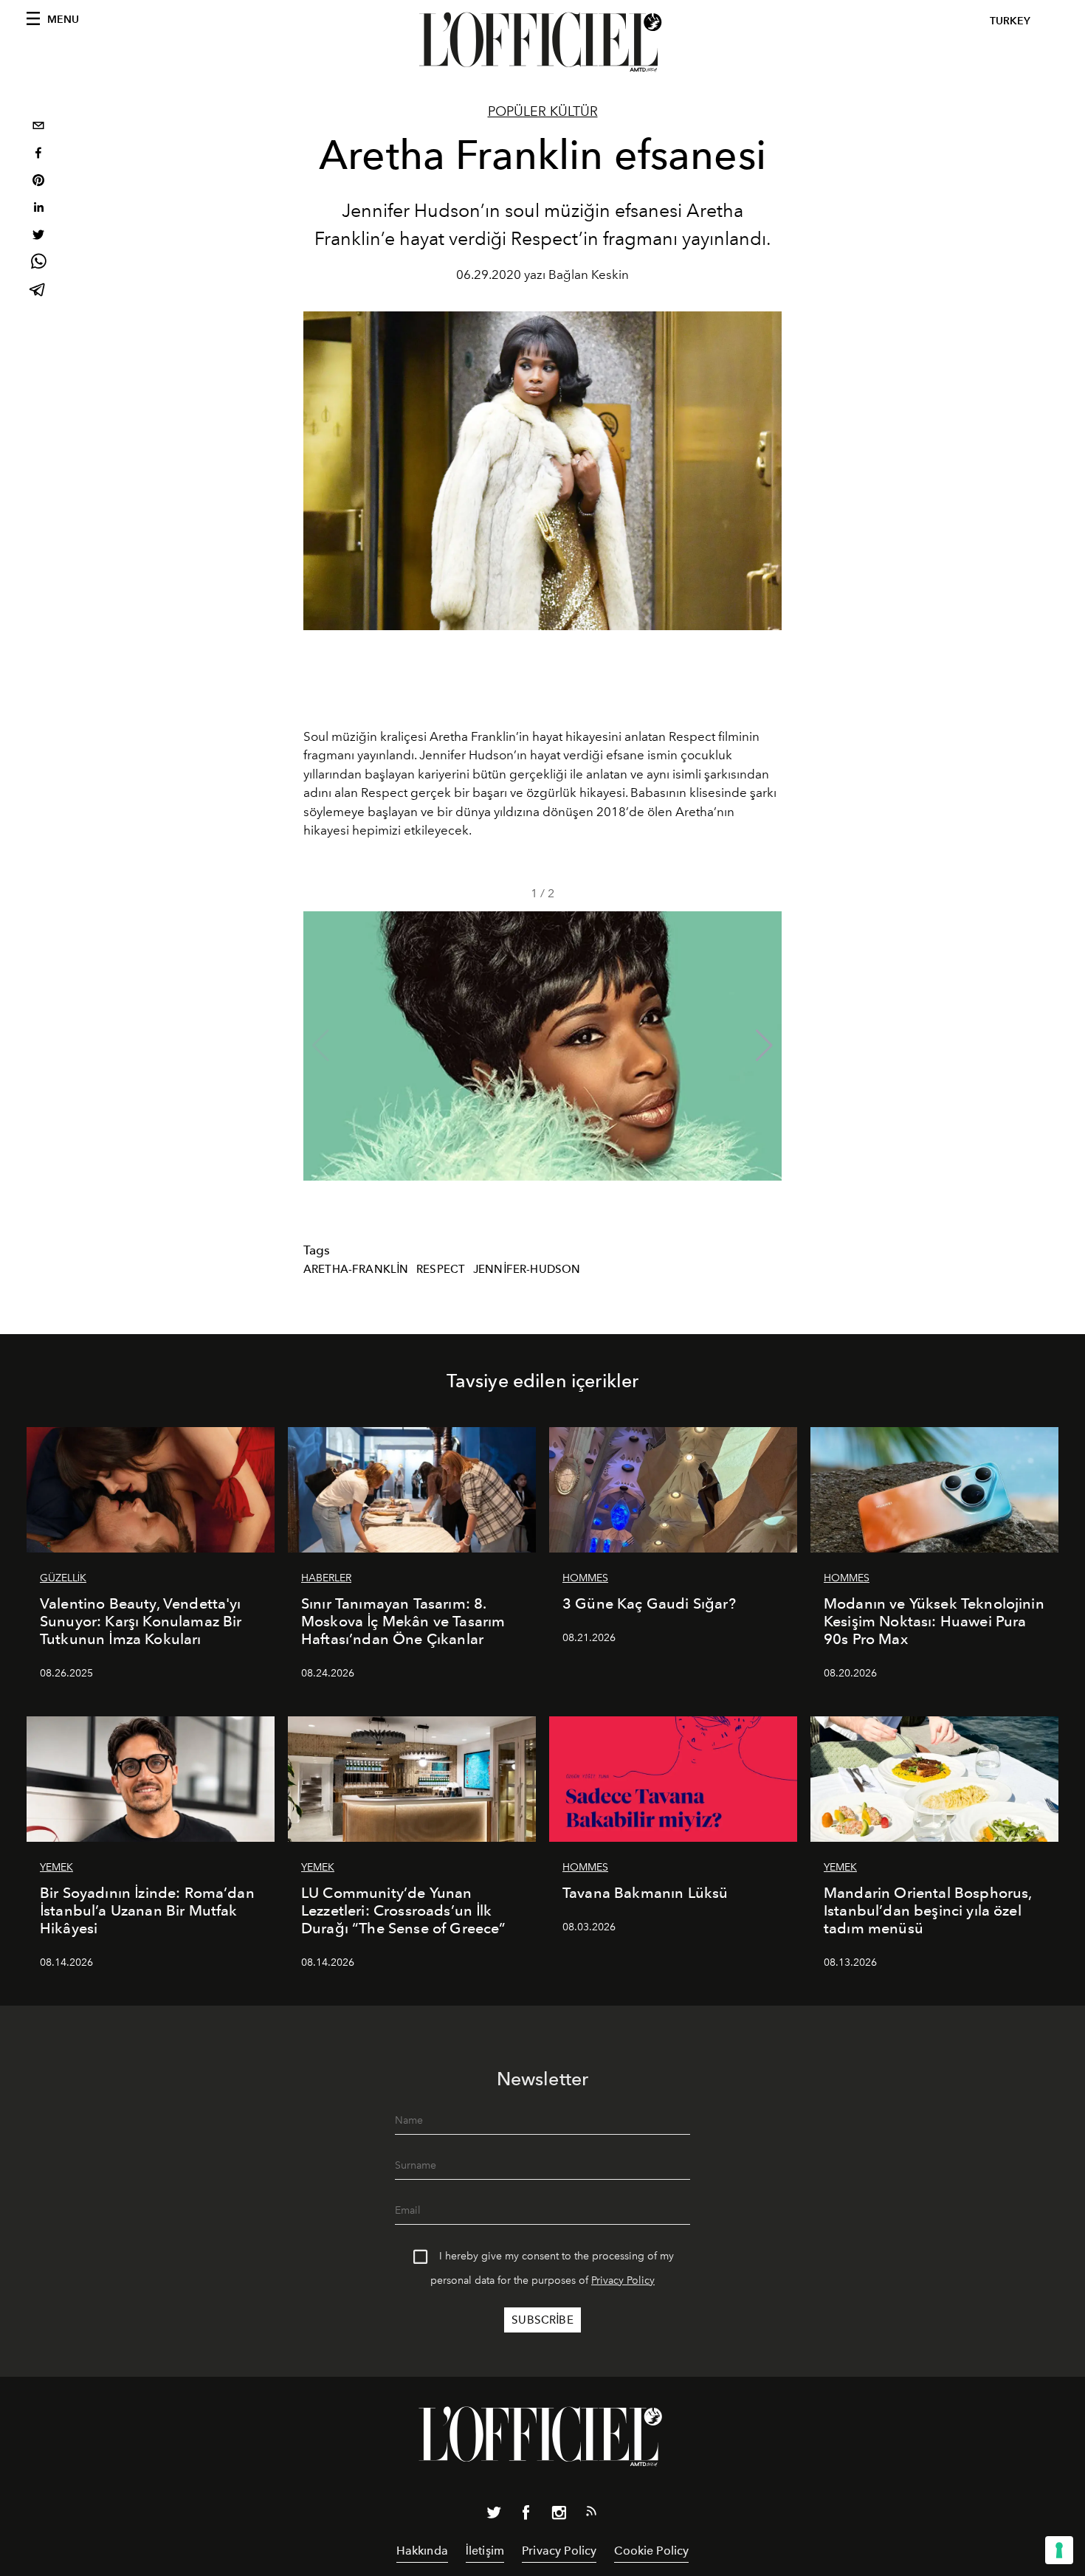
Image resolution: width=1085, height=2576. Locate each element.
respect (441, 1269)
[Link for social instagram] (559, 2515)
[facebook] (38, 155)
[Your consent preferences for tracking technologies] (1059, 2550)
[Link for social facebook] (526, 2515)
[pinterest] (38, 182)
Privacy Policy (623, 2280)
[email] (38, 127)
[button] (764, 1046)
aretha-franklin (356, 1269)
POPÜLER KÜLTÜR (543, 111)
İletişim (485, 2551)
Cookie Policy (651, 2551)
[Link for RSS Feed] (591, 2514)
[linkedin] (38, 209)
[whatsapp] (38, 264)
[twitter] (38, 236)
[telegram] (38, 291)
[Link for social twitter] (494, 2515)
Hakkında (422, 2551)
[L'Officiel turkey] (542, 42)
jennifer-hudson (527, 1269)
